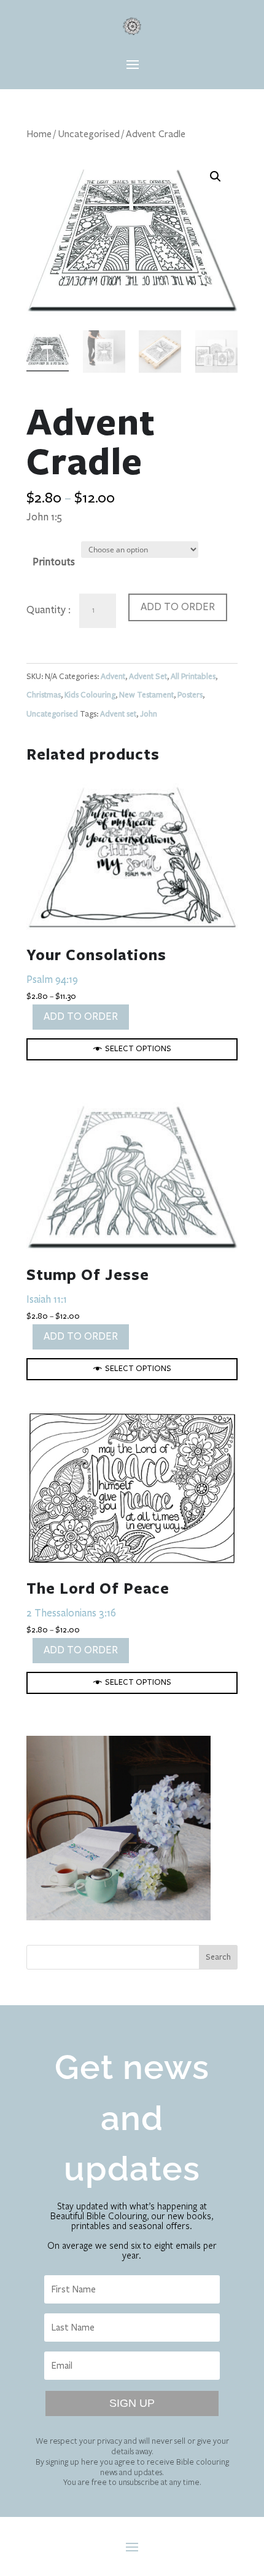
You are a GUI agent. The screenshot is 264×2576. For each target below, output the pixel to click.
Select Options (138, 1049)
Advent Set (148, 677)
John (149, 714)
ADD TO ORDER (178, 607)
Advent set (118, 714)
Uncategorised (89, 134)
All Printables (193, 677)
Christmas (44, 695)
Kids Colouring (90, 695)
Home (39, 134)
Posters (190, 695)
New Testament (146, 695)
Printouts (54, 562)
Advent (113, 677)
